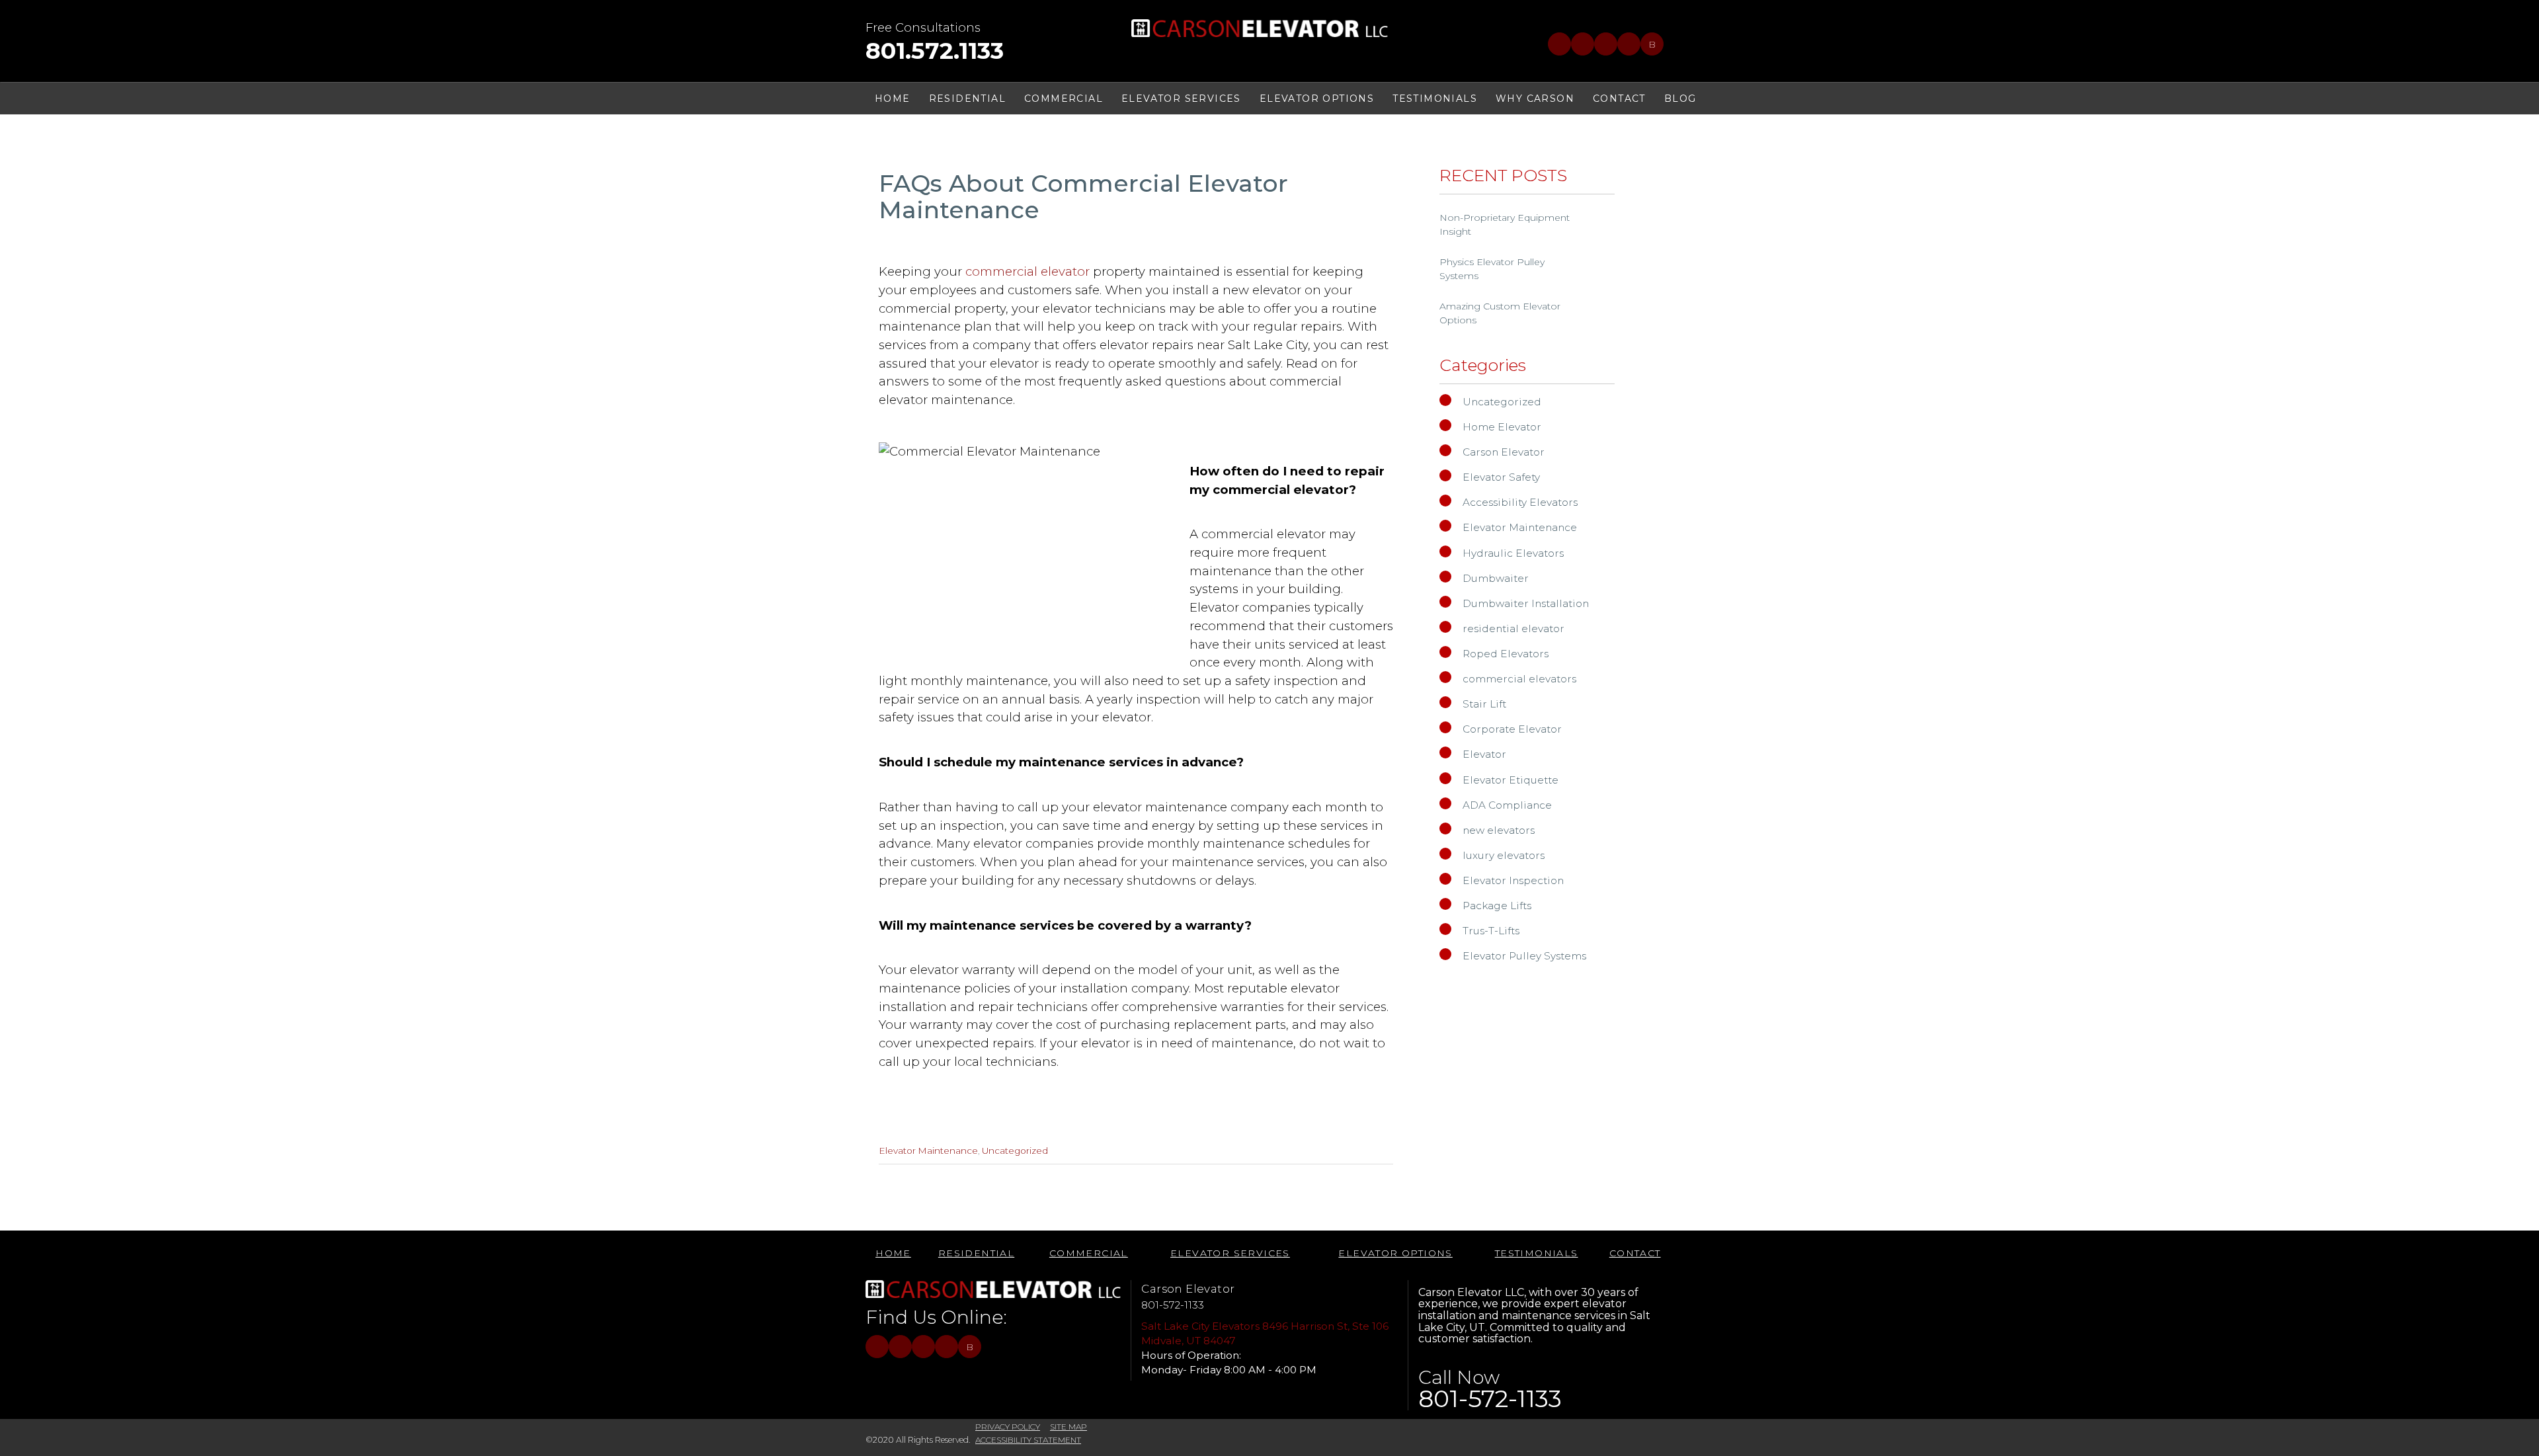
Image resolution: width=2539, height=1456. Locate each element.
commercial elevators (1519, 679)
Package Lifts (1497, 906)
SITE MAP (1068, 1427)
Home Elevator (1502, 427)
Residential (967, 99)
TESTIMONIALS (1435, 99)
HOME (893, 99)
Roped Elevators (1506, 654)
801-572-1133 (1173, 1305)
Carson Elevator (1504, 452)
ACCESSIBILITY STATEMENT (1028, 1440)
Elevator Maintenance (928, 1151)
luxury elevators (1504, 855)
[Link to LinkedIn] (1606, 44)
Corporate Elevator (1512, 729)
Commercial (1064, 99)
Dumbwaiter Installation (1526, 603)
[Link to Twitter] (1583, 44)
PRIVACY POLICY (1008, 1427)
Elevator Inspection (1513, 880)
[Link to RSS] (1629, 44)
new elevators (1499, 830)
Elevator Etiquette (1511, 780)
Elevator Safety (1501, 477)
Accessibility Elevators (1520, 502)
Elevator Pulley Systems (1524, 956)
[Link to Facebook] (1559, 44)
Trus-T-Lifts (1491, 931)
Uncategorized (1015, 1151)
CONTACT (1619, 99)
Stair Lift (1484, 704)
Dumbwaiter (1496, 578)
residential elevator (1513, 628)
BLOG (1680, 99)
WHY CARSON (1535, 99)
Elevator (1484, 754)
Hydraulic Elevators (1513, 553)
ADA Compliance (1507, 805)
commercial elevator (1029, 271)
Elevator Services (1181, 99)
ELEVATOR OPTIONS (1317, 99)
